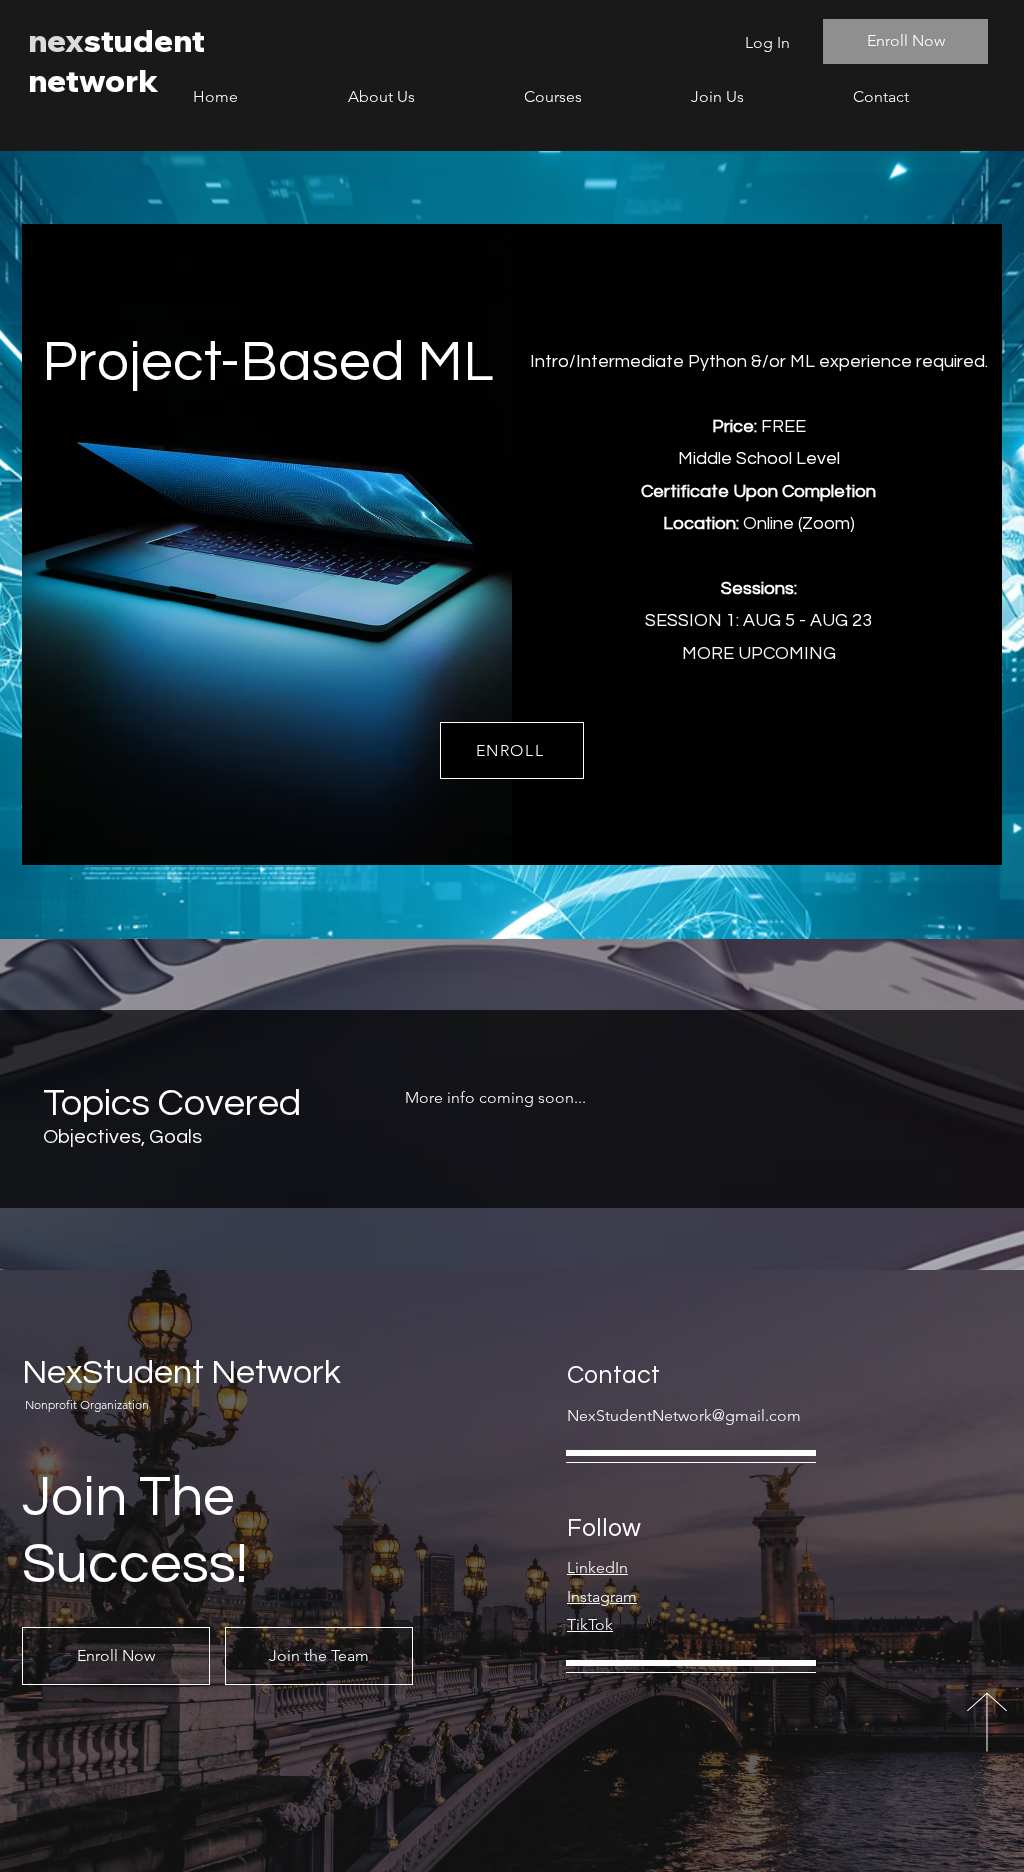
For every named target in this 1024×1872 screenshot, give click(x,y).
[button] (592, 96)
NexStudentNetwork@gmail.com (684, 1415)
